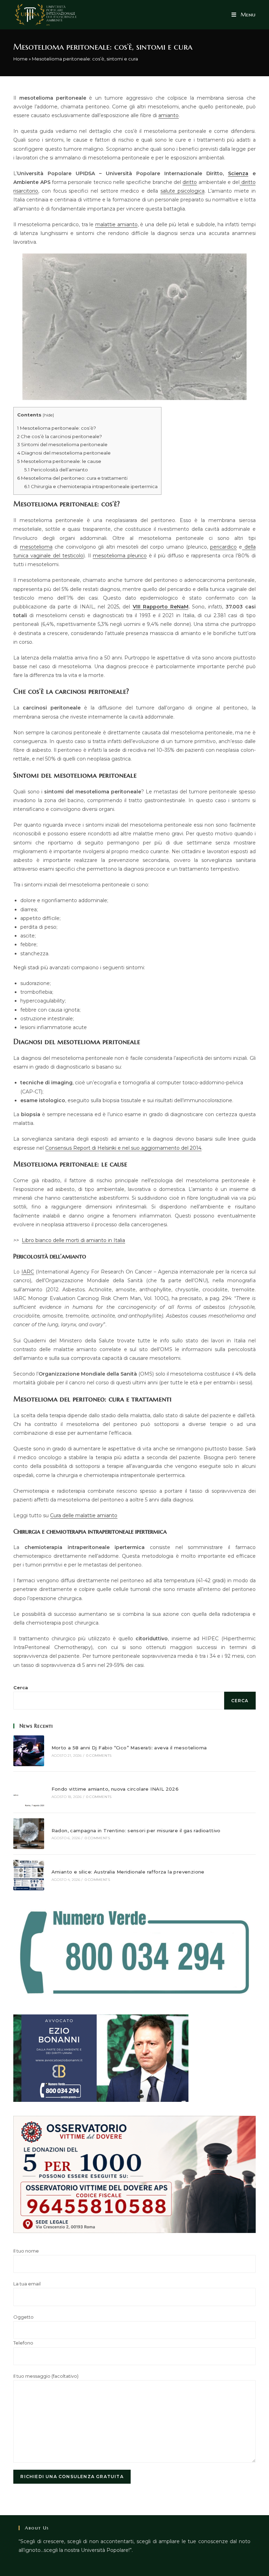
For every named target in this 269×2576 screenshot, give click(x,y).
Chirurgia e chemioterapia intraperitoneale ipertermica (91, 486)
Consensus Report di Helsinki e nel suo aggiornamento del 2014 (123, 1148)
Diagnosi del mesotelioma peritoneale (64, 453)
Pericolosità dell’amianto (56, 470)
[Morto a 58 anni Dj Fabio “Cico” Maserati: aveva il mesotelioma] (29, 1751)
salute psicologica (182, 191)
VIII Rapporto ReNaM (161, 607)
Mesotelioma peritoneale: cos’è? (57, 428)
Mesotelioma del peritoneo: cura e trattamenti (72, 478)
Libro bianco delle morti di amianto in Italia (73, 1240)
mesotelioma (36, 547)
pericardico (223, 547)
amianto (168, 115)
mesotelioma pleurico (120, 556)
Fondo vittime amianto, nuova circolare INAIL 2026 (115, 1789)
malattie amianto (116, 224)
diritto (190, 182)
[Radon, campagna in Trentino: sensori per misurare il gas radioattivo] (29, 1833)
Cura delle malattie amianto (84, 1515)
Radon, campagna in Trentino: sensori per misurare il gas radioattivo (136, 1831)
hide (48, 415)
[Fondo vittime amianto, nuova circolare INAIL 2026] (29, 1792)
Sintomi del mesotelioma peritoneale (62, 444)
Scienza (238, 173)
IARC (28, 1272)
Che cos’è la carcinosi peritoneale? (60, 436)
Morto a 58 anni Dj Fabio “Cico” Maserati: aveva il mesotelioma (129, 1748)
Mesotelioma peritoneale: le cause (59, 461)
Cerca (21, 1687)
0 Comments (99, 1756)
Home (20, 59)
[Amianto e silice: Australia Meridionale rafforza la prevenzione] (29, 1875)
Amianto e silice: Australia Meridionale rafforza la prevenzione (128, 1872)
